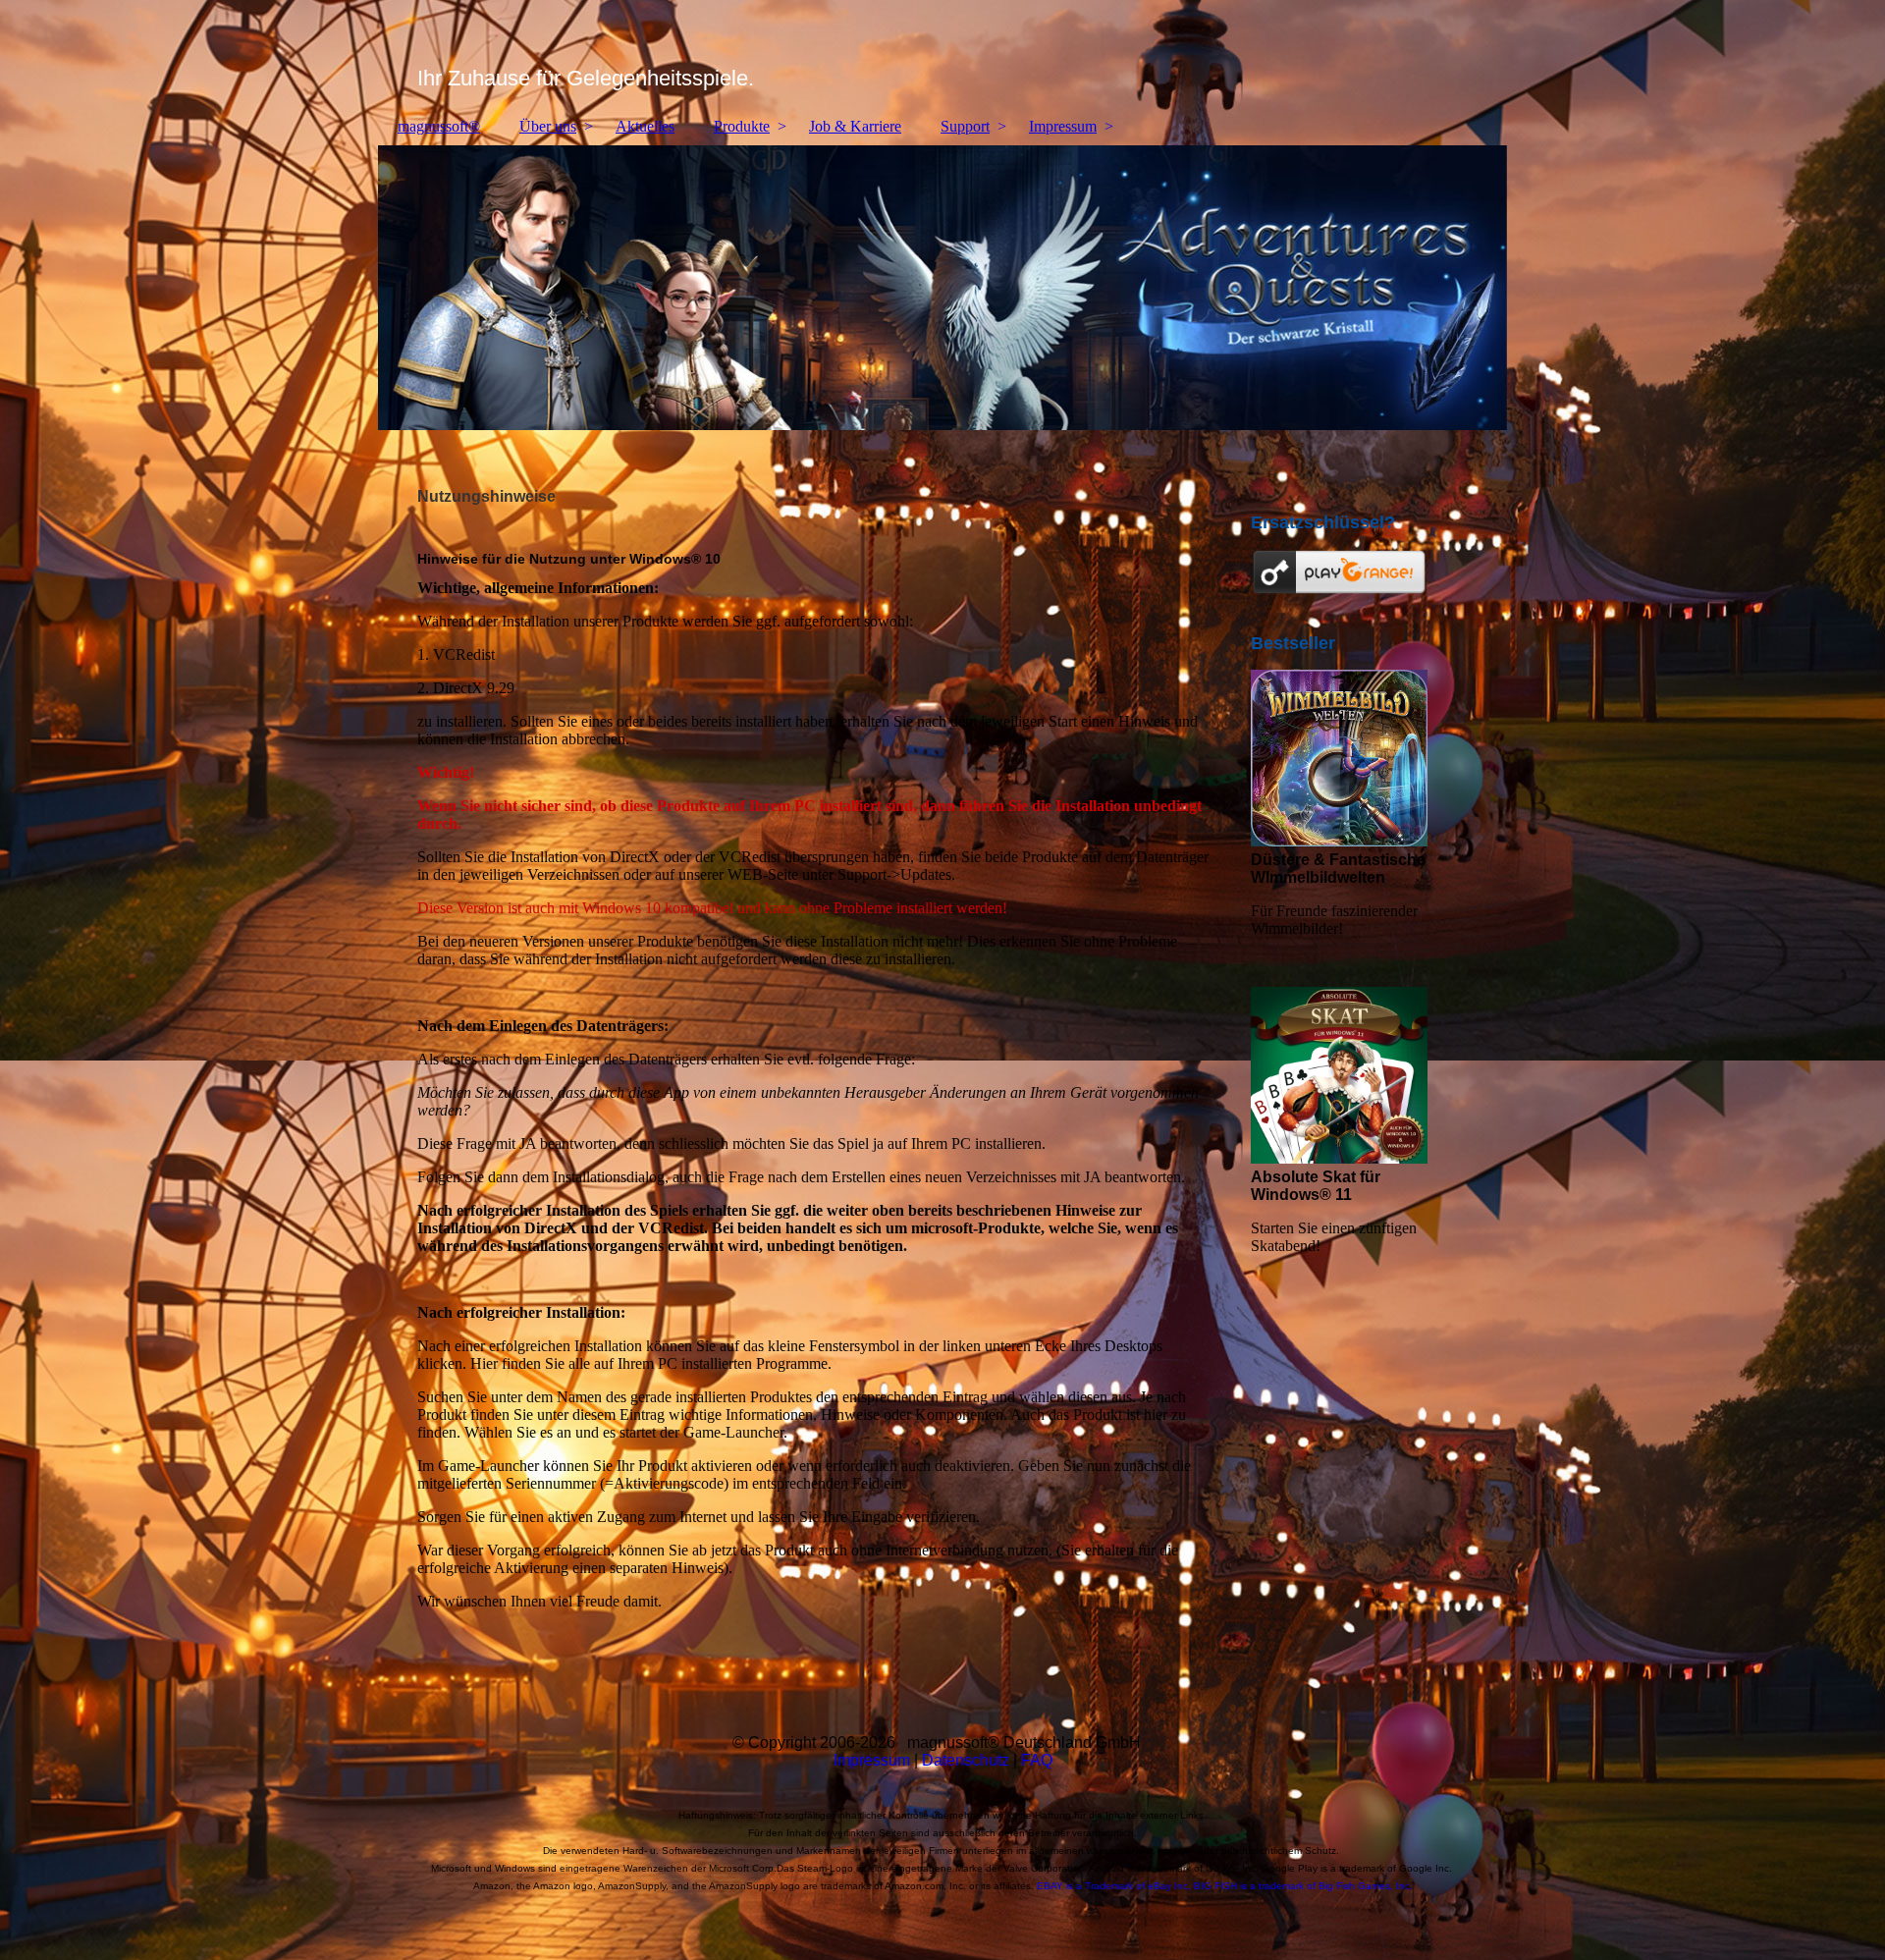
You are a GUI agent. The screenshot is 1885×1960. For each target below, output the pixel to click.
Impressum (1063, 126)
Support (965, 126)
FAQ (1037, 1760)
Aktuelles (645, 126)
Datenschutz (966, 1760)
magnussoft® (439, 126)
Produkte (742, 126)
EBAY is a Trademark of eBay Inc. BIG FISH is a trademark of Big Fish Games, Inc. (1225, 1886)
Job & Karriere (855, 126)
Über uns (548, 126)
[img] (942, 54)
